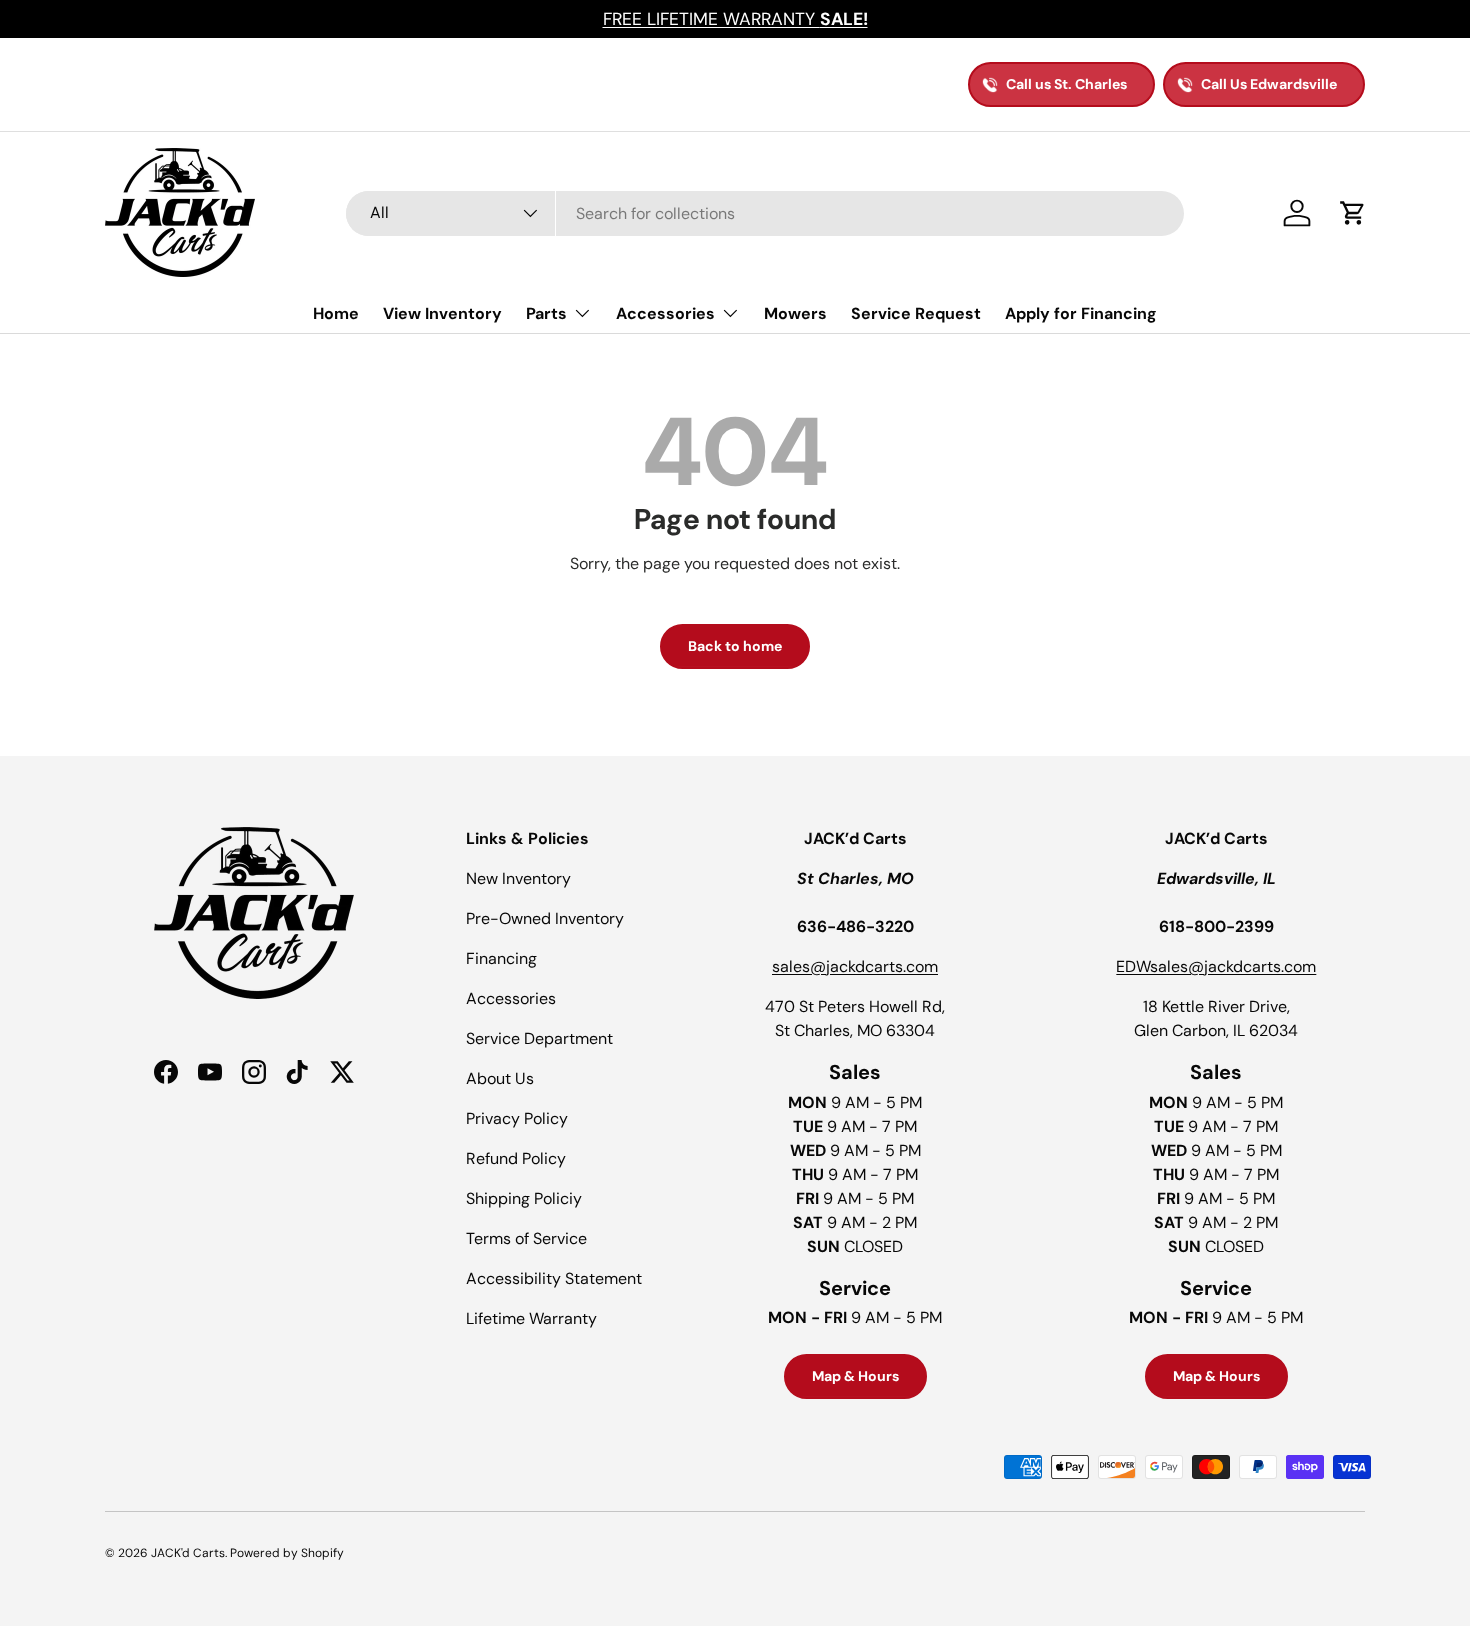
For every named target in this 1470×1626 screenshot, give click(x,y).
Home (336, 313)
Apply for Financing (1081, 313)
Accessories (665, 313)
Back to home (735, 646)
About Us (500, 1078)
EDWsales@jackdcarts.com (1216, 966)
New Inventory (518, 878)
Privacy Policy (517, 1118)
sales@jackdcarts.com (855, 966)
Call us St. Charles (1066, 84)
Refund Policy (516, 1158)
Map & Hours (855, 1376)
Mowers (795, 313)
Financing (501, 958)
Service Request (916, 313)
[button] (1353, 213)
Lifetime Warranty (531, 1318)
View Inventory (442, 313)
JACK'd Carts (188, 1553)
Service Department (539, 1038)
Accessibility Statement (554, 1278)
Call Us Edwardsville (1269, 84)
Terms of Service (526, 1238)
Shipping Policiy (524, 1198)
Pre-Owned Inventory (545, 918)
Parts (546, 313)
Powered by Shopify (287, 1553)
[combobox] (765, 213)
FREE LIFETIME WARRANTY (735, 19)
